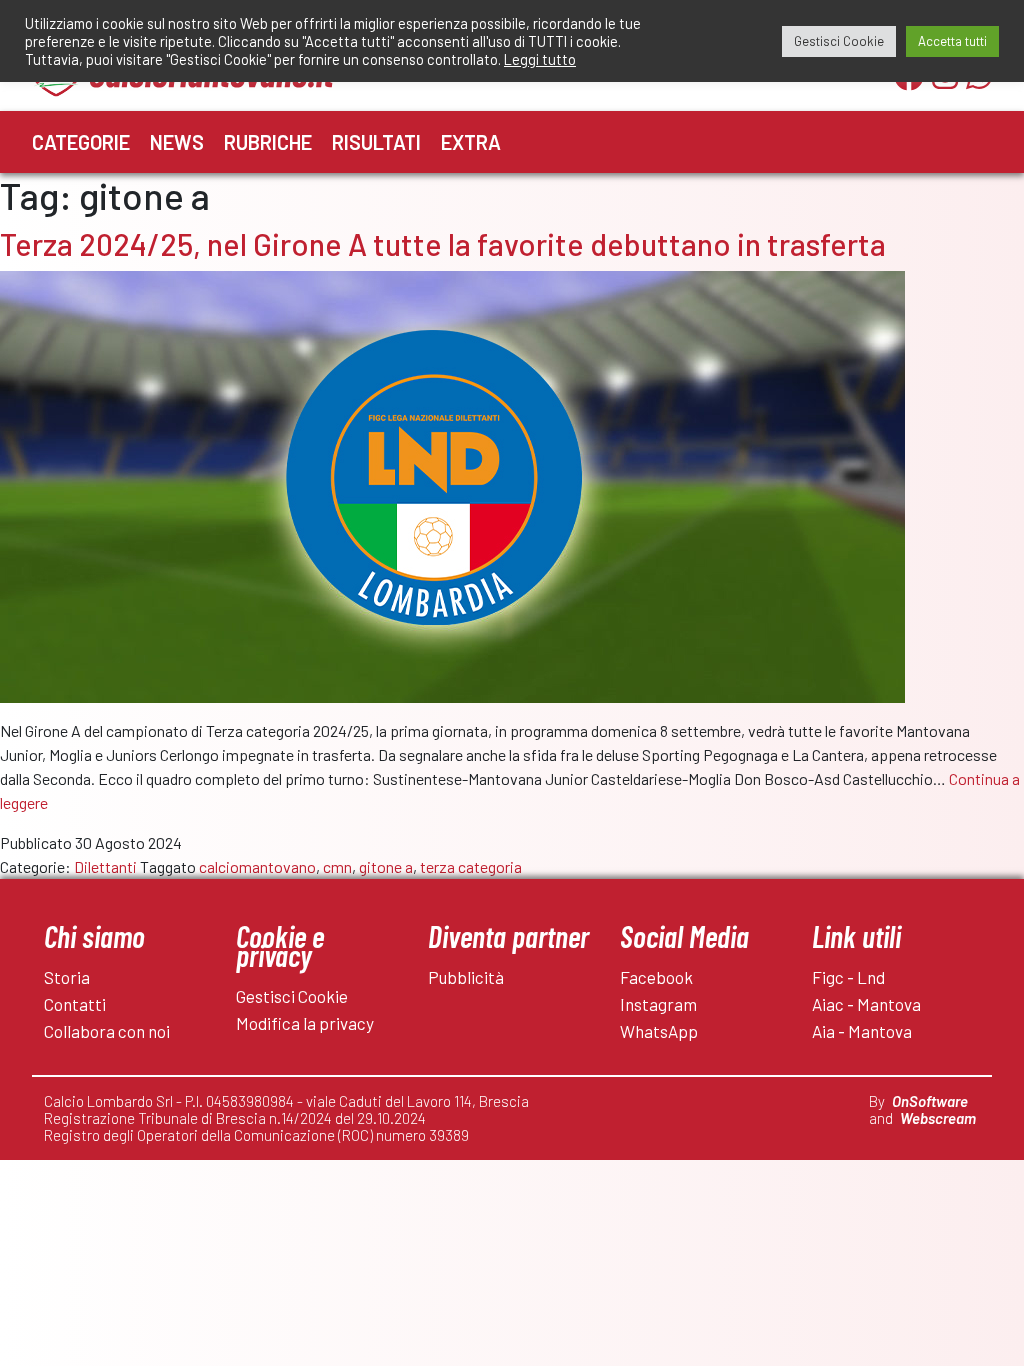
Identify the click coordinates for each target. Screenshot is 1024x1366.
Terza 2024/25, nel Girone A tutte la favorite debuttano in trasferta (443, 244)
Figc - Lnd (848, 977)
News (177, 142)
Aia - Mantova (862, 1031)
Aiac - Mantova (866, 1004)
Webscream (938, 1118)
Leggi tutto (540, 59)
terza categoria (471, 866)
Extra (471, 142)
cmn (337, 866)
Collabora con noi (107, 1031)
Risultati (376, 142)
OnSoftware (930, 1101)
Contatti (75, 1004)
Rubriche (268, 142)
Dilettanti (105, 866)
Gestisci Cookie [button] (839, 41)
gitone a (386, 866)
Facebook (656, 977)
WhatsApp (659, 1031)
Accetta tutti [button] (952, 41)
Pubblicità (466, 977)
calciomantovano (257, 866)
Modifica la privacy (305, 1023)
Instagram (658, 1004)
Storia (67, 977)
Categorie (81, 142)
